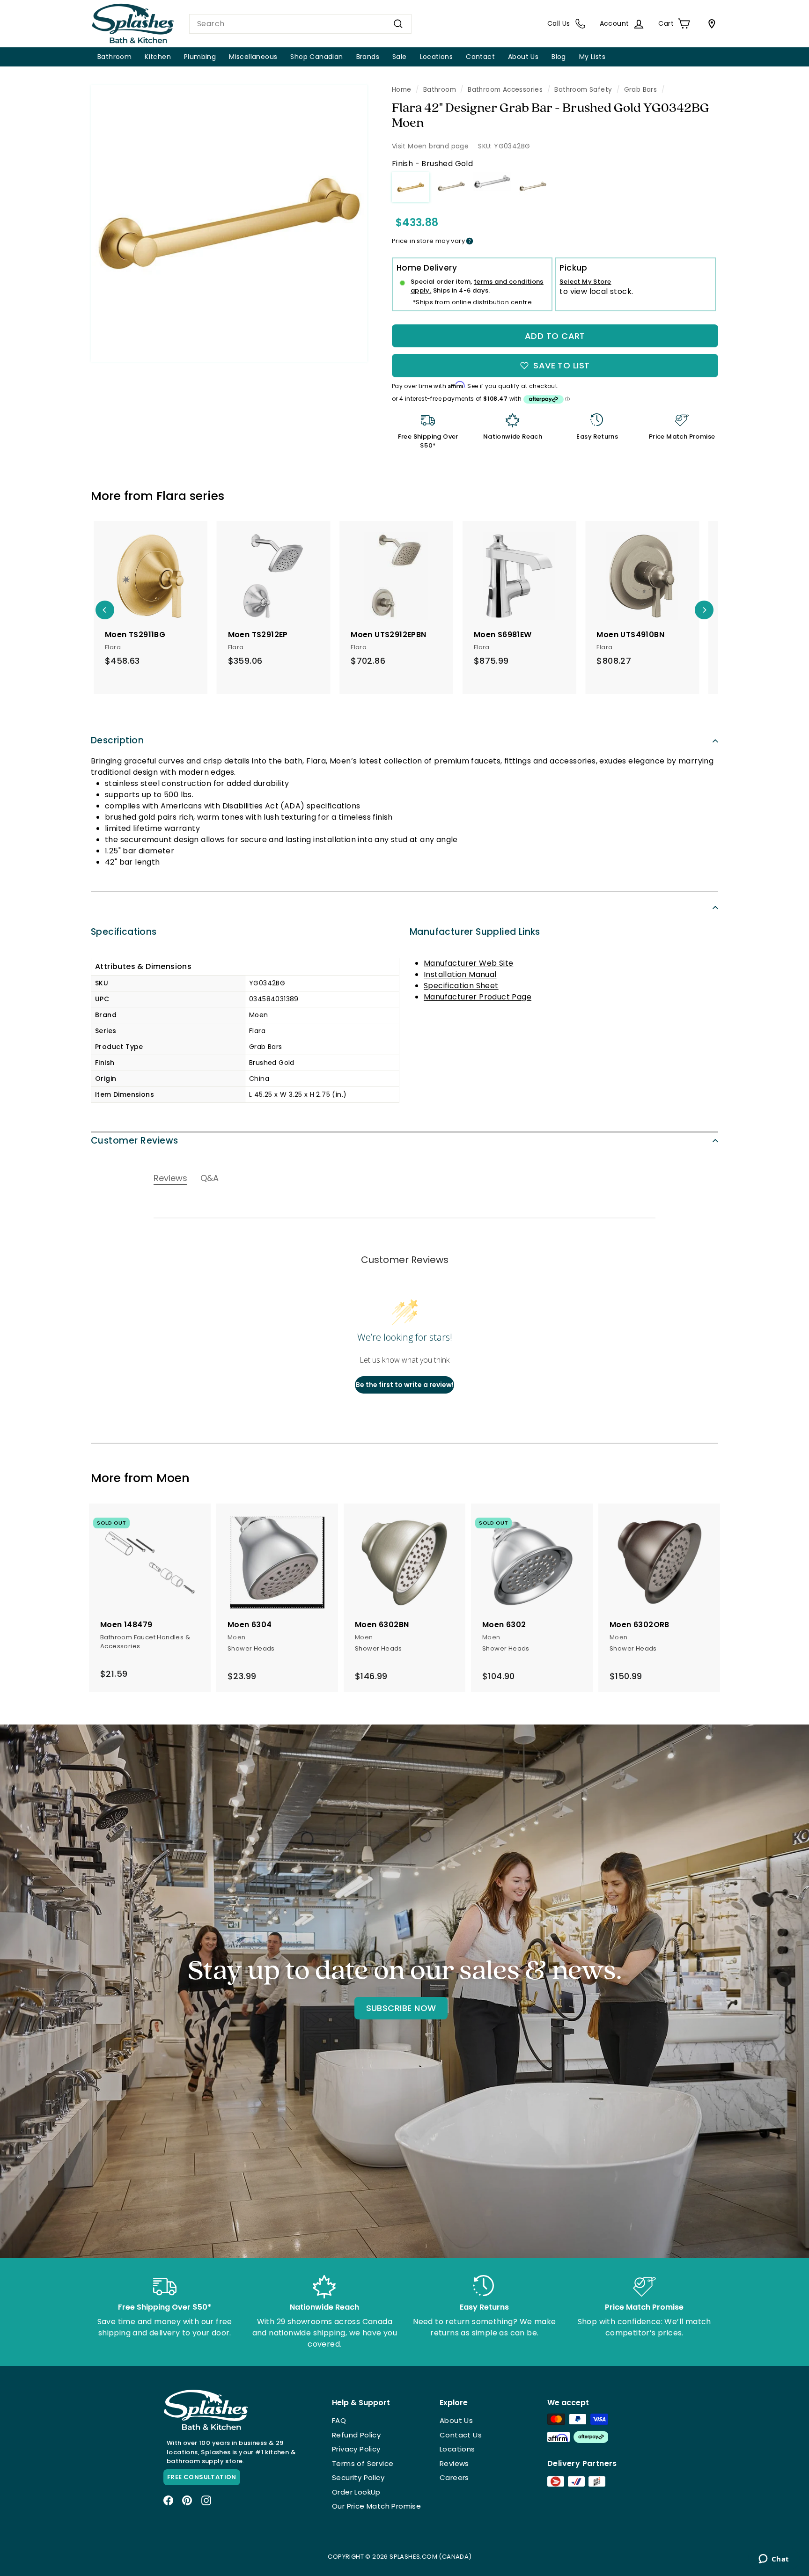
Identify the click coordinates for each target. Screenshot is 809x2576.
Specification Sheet (461, 986)
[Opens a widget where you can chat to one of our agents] (774, 2560)
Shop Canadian (316, 57)
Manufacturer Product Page (478, 997)
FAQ (339, 2420)
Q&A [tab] (210, 1178)
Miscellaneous (253, 57)
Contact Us (461, 2435)
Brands (368, 57)
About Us (523, 57)
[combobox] (300, 24)
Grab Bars (641, 90)
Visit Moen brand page (430, 146)
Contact (480, 57)
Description (117, 740)
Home (402, 90)
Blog (559, 57)
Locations (437, 57)
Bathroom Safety (583, 90)
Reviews (454, 2463)
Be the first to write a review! (405, 1385)
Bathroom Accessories (505, 90)
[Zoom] (229, 224)
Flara (171, 496)
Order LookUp (356, 2492)
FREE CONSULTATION (202, 2477)
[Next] (704, 610)
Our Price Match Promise (376, 2506)
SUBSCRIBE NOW (401, 2008)
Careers (454, 2477)
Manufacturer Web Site (468, 963)
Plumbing (200, 57)
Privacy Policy (356, 2449)
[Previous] (105, 610)
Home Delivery (427, 268)
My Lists (592, 57)
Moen (173, 1478)
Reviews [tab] (170, 1178)
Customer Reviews (135, 1141)
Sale (400, 57)
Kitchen (158, 57)
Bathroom (114, 57)
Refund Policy (356, 2435)
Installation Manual (460, 974)
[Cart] (710, 24)
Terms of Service (363, 2463)
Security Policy (358, 2477)
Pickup (573, 268)
